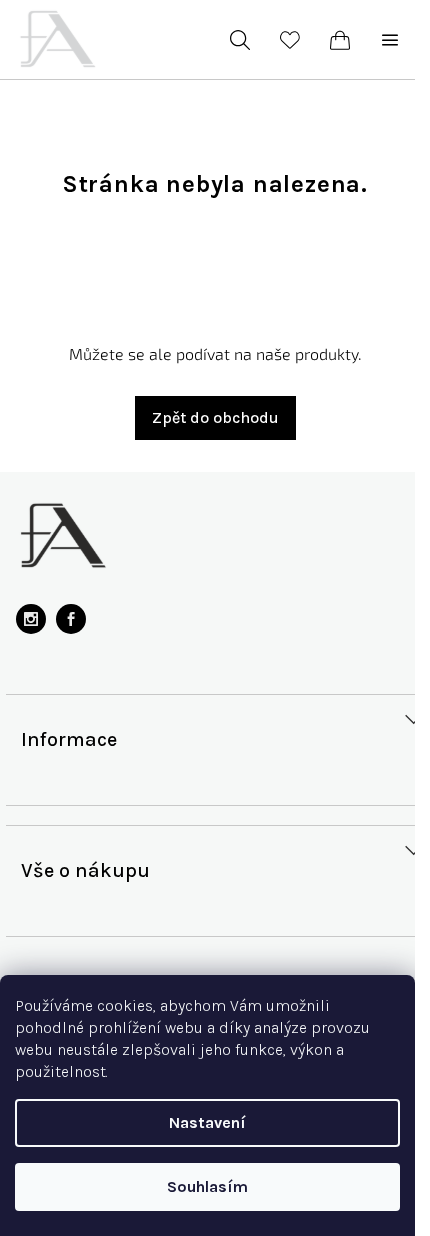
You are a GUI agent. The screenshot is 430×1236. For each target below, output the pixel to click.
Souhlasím (207, 1186)
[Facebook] (71, 619)
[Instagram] (31, 619)
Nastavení (207, 1122)
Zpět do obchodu (215, 417)
